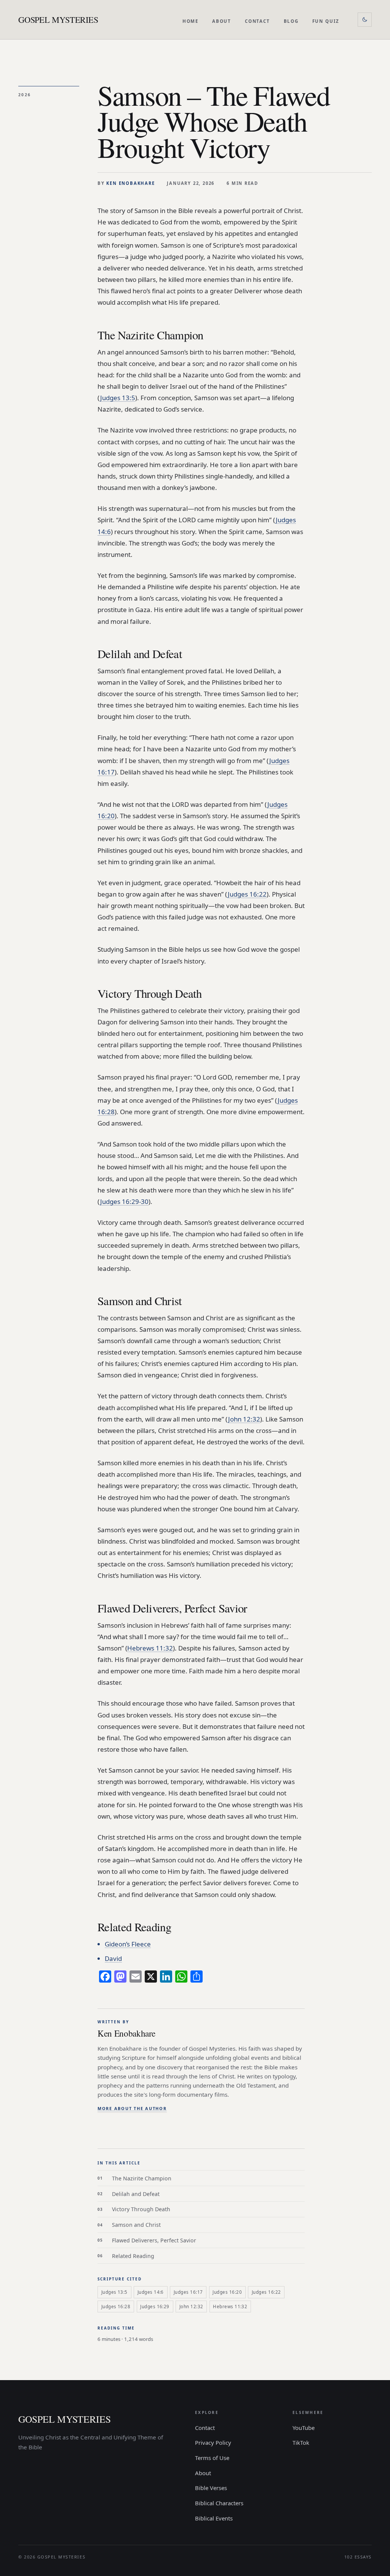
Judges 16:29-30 (124, 1201)
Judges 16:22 (247, 894)
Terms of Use (212, 2458)
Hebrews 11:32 (150, 1648)
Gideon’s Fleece (128, 1944)
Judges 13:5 (118, 398)
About (222, 21)
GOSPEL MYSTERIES (58, 19)
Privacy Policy (213, 2442)
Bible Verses (211, 2488)
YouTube (304, 2428)
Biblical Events (214, 2518)
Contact (258, 21)
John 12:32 (244, 1419)
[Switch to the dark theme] (365, 20)
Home (191, 21)
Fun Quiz (326, 21)
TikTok (301, 2442)
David (113, 1958)
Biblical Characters (219, 2503)
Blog (291, 21)
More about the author (132, 2108)
